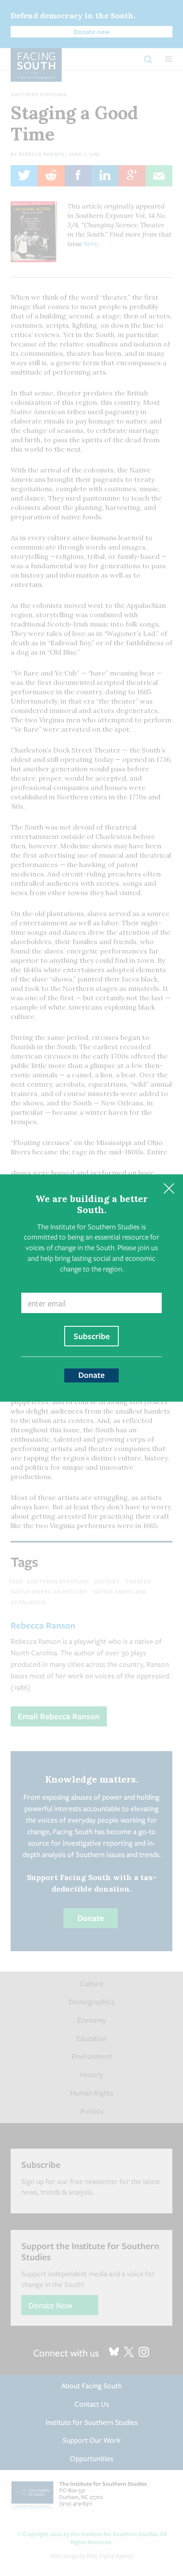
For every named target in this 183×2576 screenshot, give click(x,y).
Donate (91, 1375)
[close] (169, 1189)
